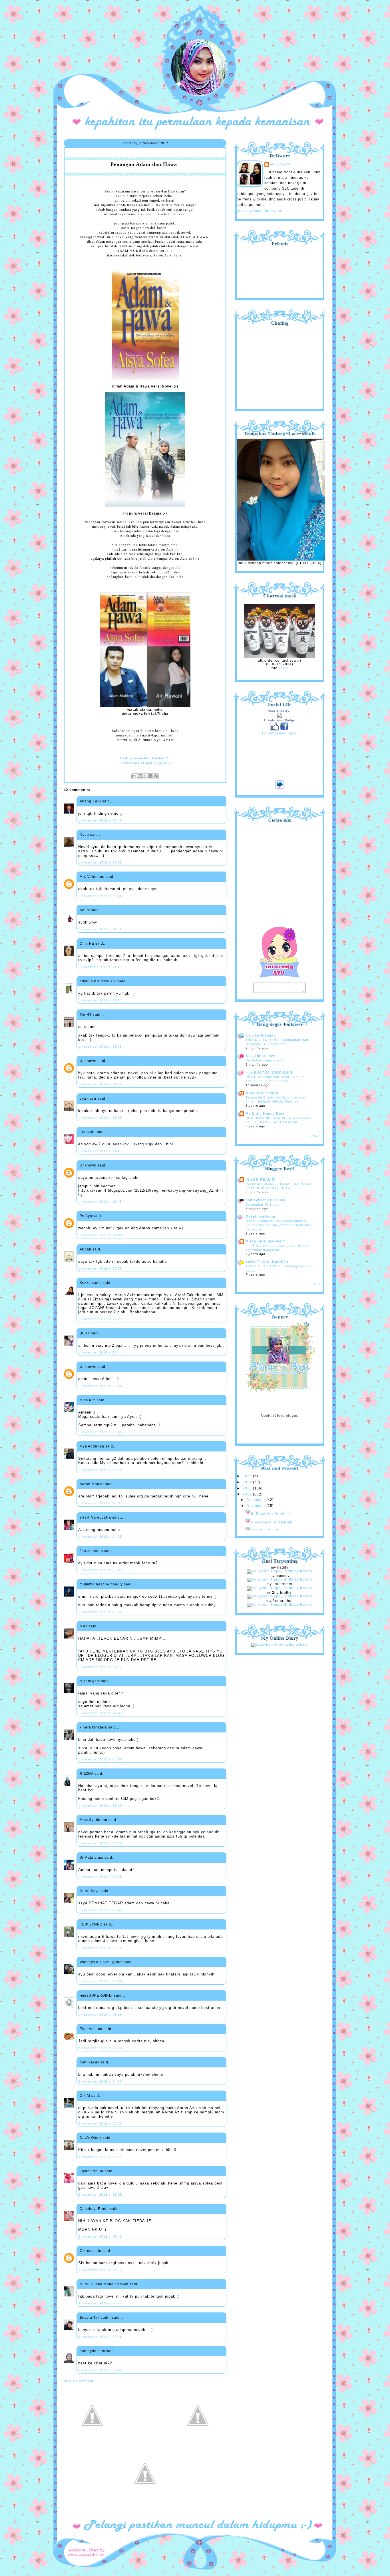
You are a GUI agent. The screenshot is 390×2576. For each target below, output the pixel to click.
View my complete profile (260, 211)
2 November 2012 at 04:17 (100, 2081)
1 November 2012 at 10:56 (100, 862)
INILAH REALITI (260, 1180)
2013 (248, 1488)
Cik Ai (85, 2096)
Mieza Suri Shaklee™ (265, 1241)
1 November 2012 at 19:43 (100, 1910)
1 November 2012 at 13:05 (100, 1432)
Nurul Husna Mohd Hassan (104, 2284)
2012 (248, 1494)
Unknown (88, 1061)
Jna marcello (91, 1551)
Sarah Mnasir (92, 1484)
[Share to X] (145, 776)
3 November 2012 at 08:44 (100, 2303)
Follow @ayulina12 (280, 733)
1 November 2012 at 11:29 (100, 1084)
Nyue (84, 835)
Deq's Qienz (91, 2138)
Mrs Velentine (92, 877)
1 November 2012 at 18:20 (100, 1843)
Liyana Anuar (92, 2171)
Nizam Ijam (90, 1681)
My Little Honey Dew (265, 1114)
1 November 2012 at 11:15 (100, 967)
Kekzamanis (91, 1283)
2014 (248, 1482)
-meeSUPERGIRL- (96, 1995)
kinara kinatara (93, 1727)
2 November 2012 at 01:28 (100, 2048)
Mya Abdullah (92, 1446)
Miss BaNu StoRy (262, 1093)
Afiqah (86, 1249)
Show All (316, 1136)
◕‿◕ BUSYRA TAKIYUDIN (269, 1073)
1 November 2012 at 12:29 (100, 1319)
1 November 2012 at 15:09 (100, 1570)
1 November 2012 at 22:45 (100, 1948)
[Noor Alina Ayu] (280, 716)
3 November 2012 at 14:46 (100, 2337)
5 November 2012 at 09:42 (100, 2370)
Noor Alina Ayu (280, 711)
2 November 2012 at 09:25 (100, 2194)
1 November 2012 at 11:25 (100, 1047)
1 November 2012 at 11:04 (100, 929)
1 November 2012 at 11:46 (100, 1151)
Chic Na (87, 943)
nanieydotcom (92, 2351)
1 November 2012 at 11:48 (100, 1202)
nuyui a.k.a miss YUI (98, 981)
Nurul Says (90, 1891)
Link (285, 668)
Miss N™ (88, 1400)
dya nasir (88, 1099)
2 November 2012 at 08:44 (100, 2157)
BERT (85, 1333)
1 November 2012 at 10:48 (100, 820)
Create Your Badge (280, 720)
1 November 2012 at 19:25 (100, 1877)
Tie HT (86, 1015)
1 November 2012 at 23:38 (100, 2015)
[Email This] (134, 776)
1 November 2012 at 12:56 (100, 1386)
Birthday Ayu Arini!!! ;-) (271, 1513)
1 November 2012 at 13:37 (100, 1503)
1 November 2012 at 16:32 (100, 1612)
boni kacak (90, 2062)
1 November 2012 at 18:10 (100, 1806)
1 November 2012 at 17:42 (100, 1667)
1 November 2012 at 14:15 (100, 1537)
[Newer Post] (92, 2443)
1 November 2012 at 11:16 (100, 1000)
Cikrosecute (91, 2251)
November (257, 1506)
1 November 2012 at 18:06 (100, 1759)
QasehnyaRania (94, 2209)
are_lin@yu (280, 164)
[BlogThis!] (140, 776)
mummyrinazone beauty (101, 1584)
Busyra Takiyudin (95, 2318)
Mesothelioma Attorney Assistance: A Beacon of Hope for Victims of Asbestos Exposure (278, 1225)
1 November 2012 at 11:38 (100, 1118)
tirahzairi (88, 1132)
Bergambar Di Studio (263, 1204)
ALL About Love (261, 1056)
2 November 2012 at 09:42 (100, 2236)
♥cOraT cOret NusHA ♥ (267, 1262)
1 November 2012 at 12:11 (100, 1268)
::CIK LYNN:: (91, 1924)
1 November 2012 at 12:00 (100, 1235)
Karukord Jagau (261, 1035)
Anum (85, 910)
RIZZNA (87, 1774)
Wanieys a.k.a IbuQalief (101, 1962)
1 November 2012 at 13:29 (100, 1470)
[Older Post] (198, 2443)
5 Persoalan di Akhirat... (273, 1522)
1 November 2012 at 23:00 (100, 1981)
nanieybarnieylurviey (266, 1200)
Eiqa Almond (91, 2029)
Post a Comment (79, 2381)
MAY (84, 1626)
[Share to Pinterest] (156, 776)
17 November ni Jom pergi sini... (145, 763)
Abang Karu (90, 801)
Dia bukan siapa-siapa (264, 1060)
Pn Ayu (86, 1216)
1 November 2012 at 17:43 (100, 1713)
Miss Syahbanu (94, 1820)
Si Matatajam (92, 1858)
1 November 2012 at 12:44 (100, 1352)
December (257, 1500)
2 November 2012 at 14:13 (100, 2270)
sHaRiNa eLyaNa (95, 1517)
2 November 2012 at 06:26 (100, 2123)
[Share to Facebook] (150, 776)
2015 (248, 1476)
